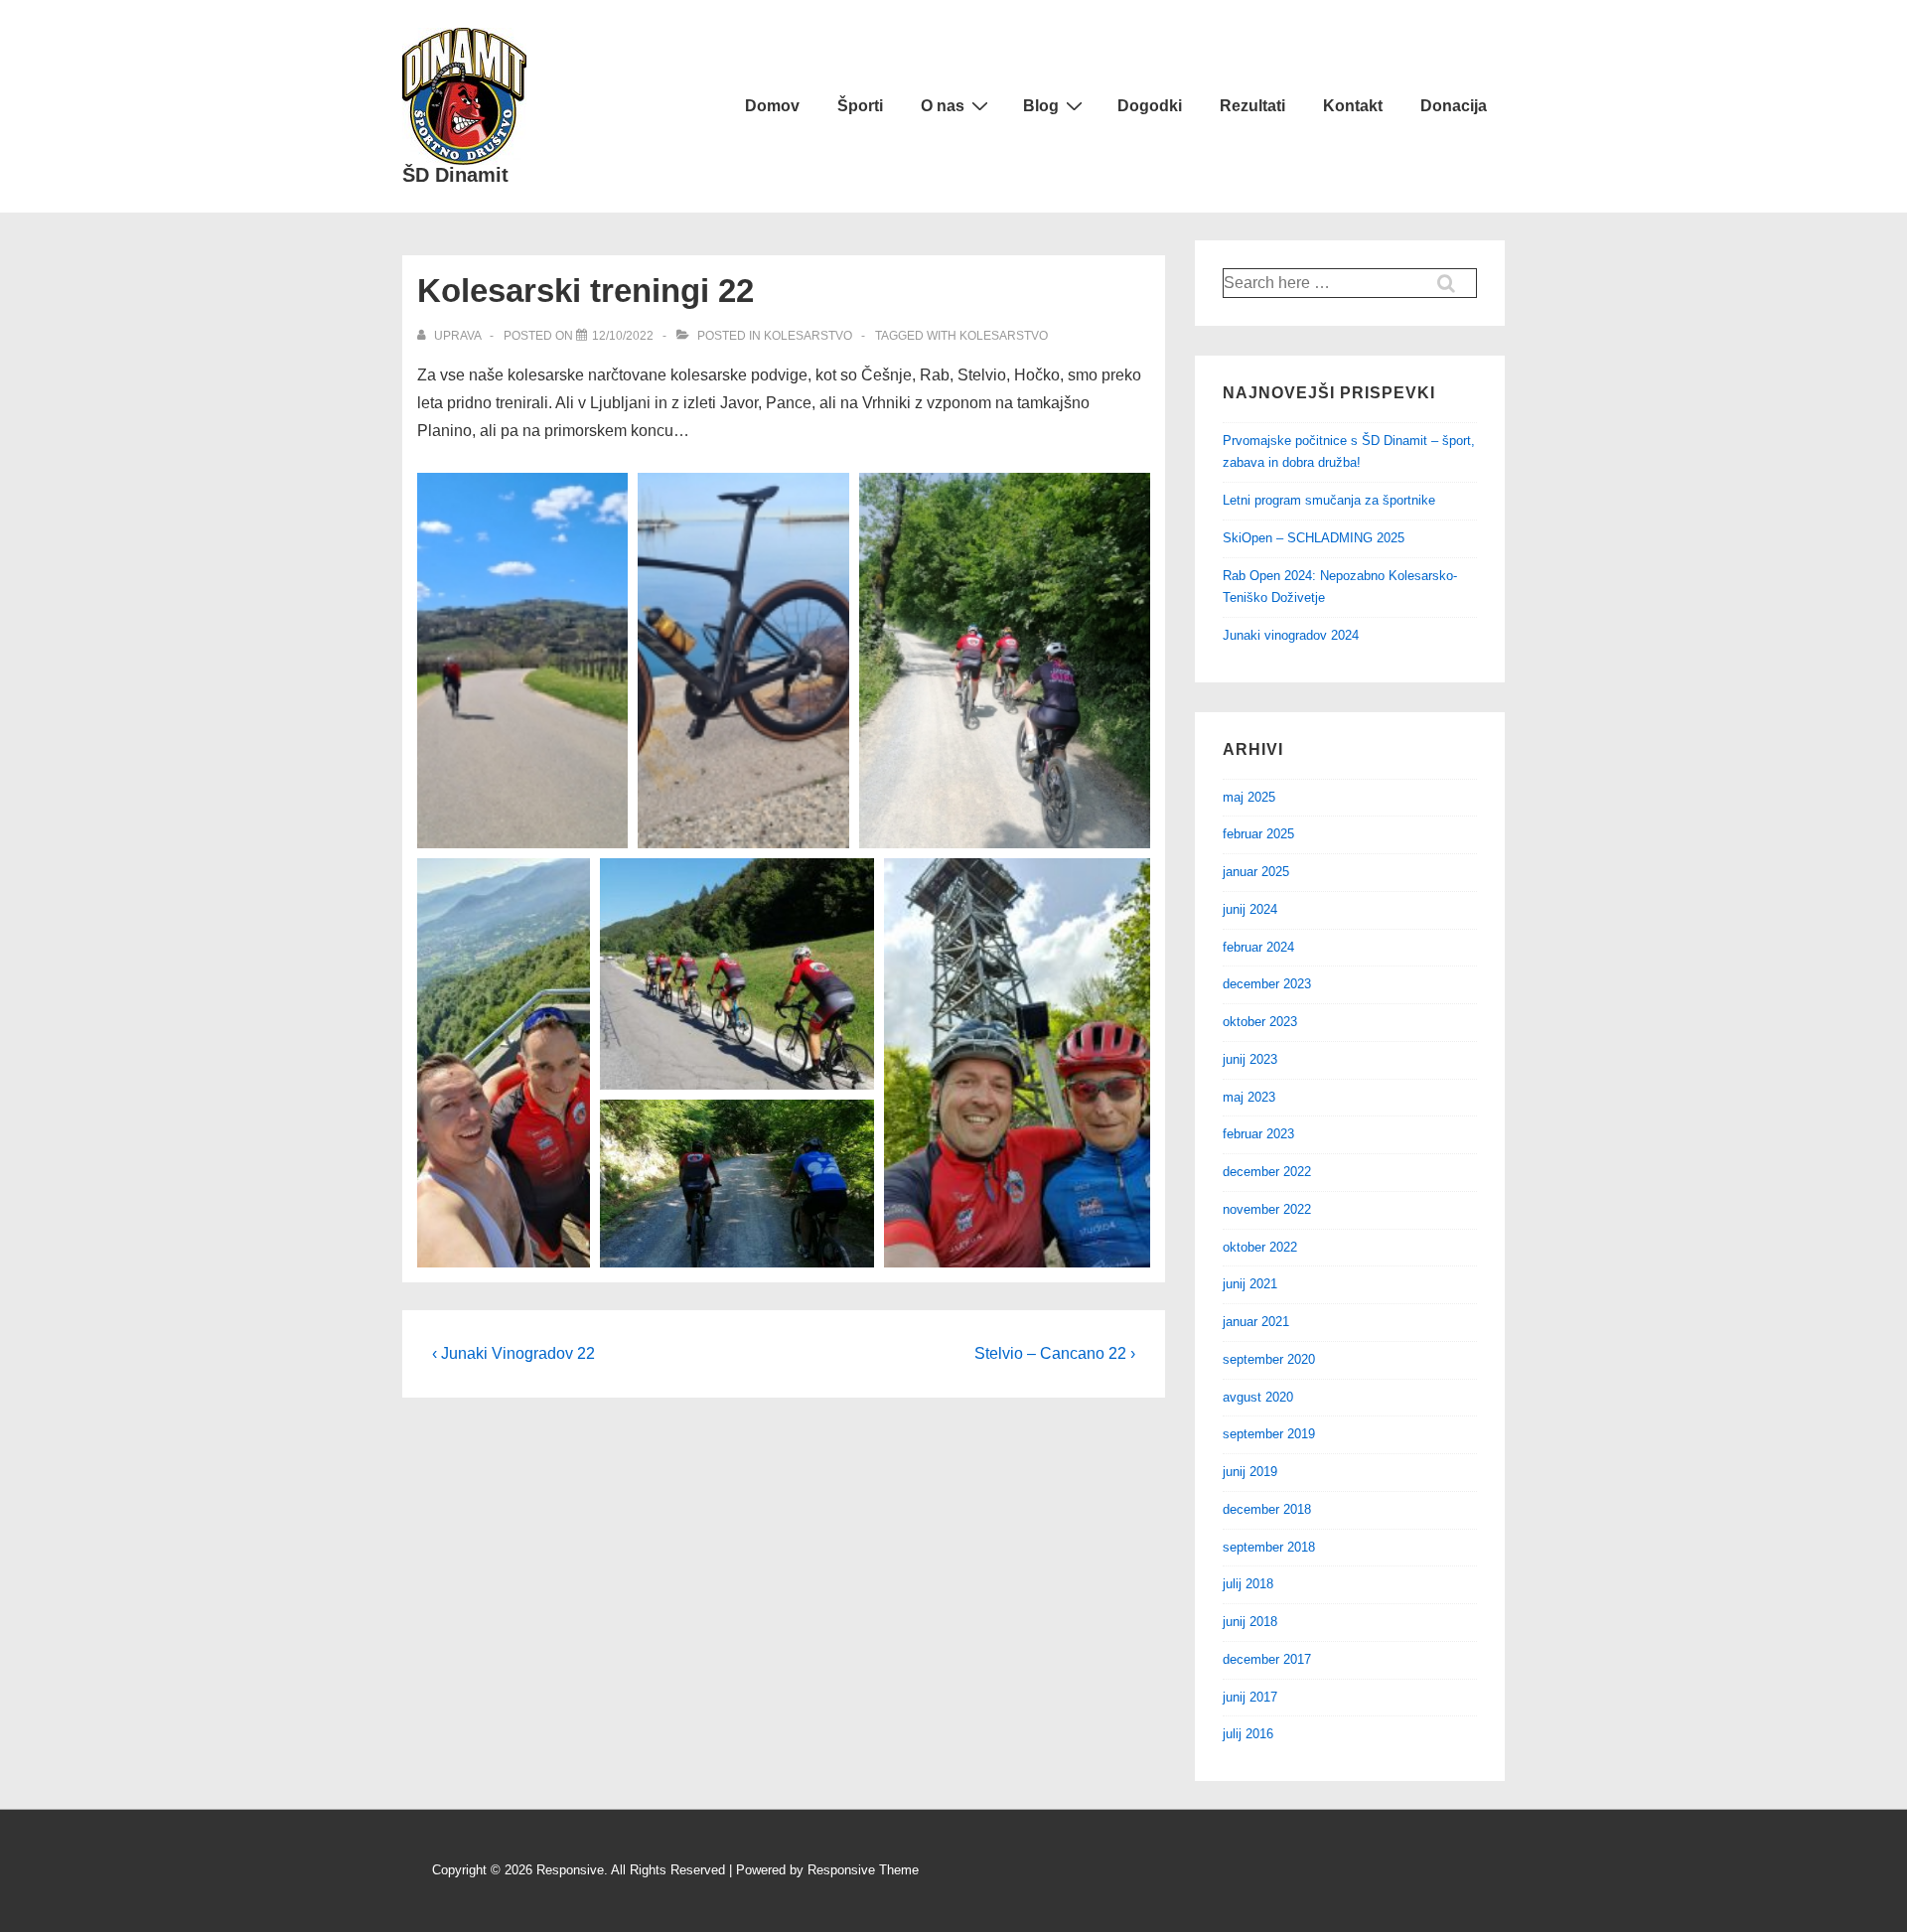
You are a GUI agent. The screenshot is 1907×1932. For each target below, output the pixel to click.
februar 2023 (1258, 1134)
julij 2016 (1248, 1734)
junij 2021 (1250, 1284)
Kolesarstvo (808, 336)
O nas (943, 106)
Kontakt (1353, 106)
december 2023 (1267, 984)
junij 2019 (1250, 1472)
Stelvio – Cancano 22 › (1055, 1353)
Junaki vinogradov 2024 (1291, 635)
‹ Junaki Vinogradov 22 (513, 1353)
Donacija (1454, 106)
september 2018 (1269, 1547)
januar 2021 (1256, 1322)
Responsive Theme (863, 1870)
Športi (860, 106)
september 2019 (1269, 1434)
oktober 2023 (1260, 1022)
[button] (522, 661)
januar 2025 (1256, 872)
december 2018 (1267, 1509)
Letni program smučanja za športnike (1329, 500)
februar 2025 (1258, 834)
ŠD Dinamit (455, 175)
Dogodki (1150, 106)
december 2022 (1267, 1172)
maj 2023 (1249, 1097)
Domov (772, 106)
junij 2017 (1250, 1697)
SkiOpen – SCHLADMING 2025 (1314, 538)
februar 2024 (1258, 947)
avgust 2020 (1258, 1397)
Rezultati (1252, 106)
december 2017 (1267, 1659)
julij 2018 (1248, 1584)
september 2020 (1269, 1359)
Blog (1041, 106)
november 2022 (1267, 1209)
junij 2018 (1250, 1622)
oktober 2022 (1260, 1247)
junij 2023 (1250, 1059)
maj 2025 (1249, 797)
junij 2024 (1250, 909)
